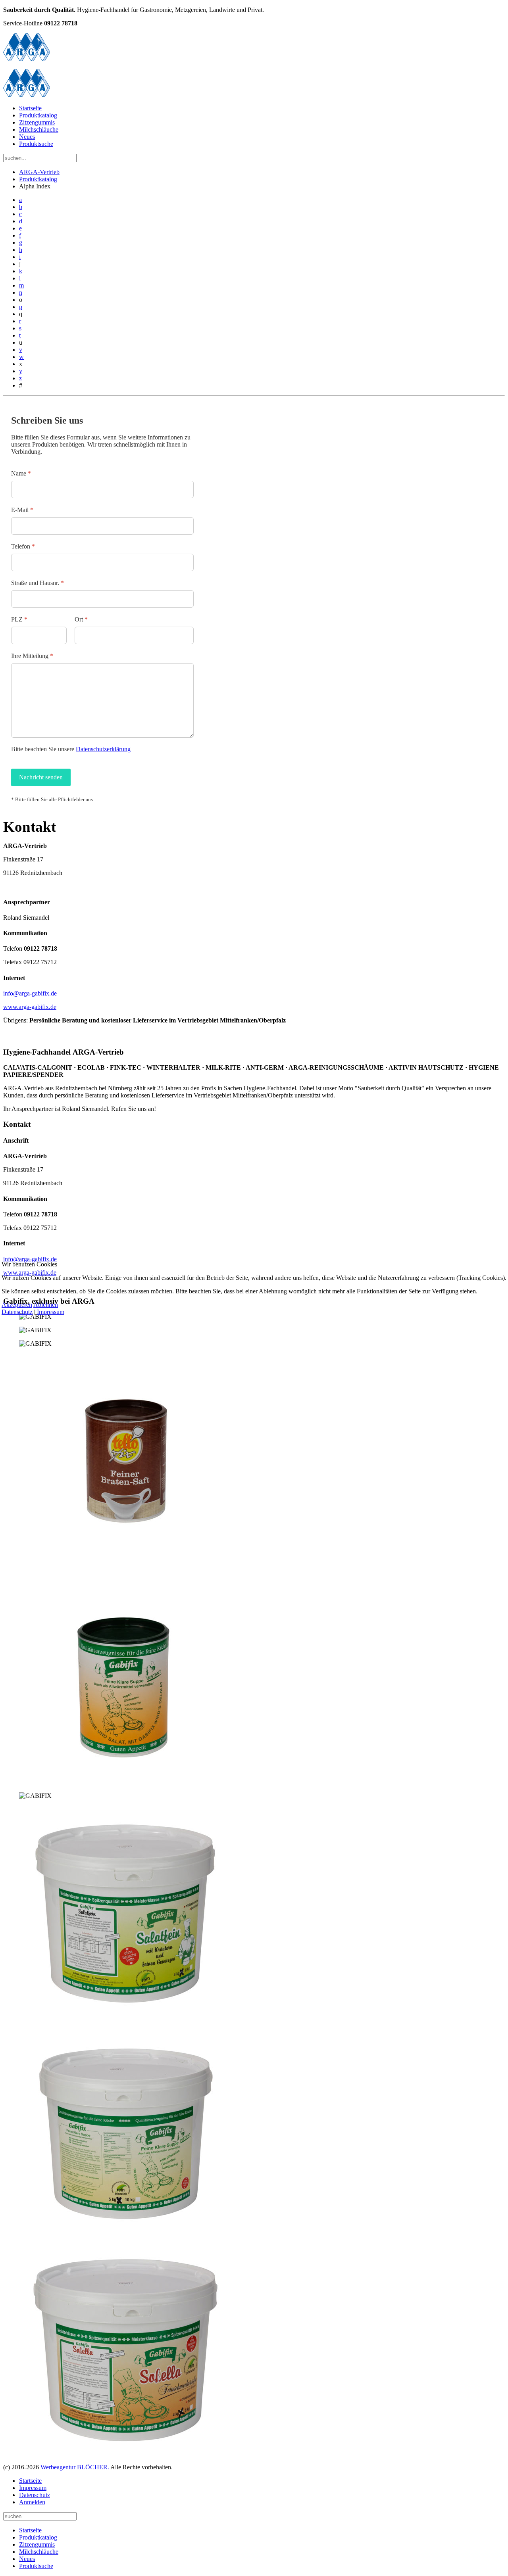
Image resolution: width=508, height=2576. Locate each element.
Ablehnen (46, 1305)
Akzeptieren (17, 1305)
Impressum (51, 1312)
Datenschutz (17, 1312)
